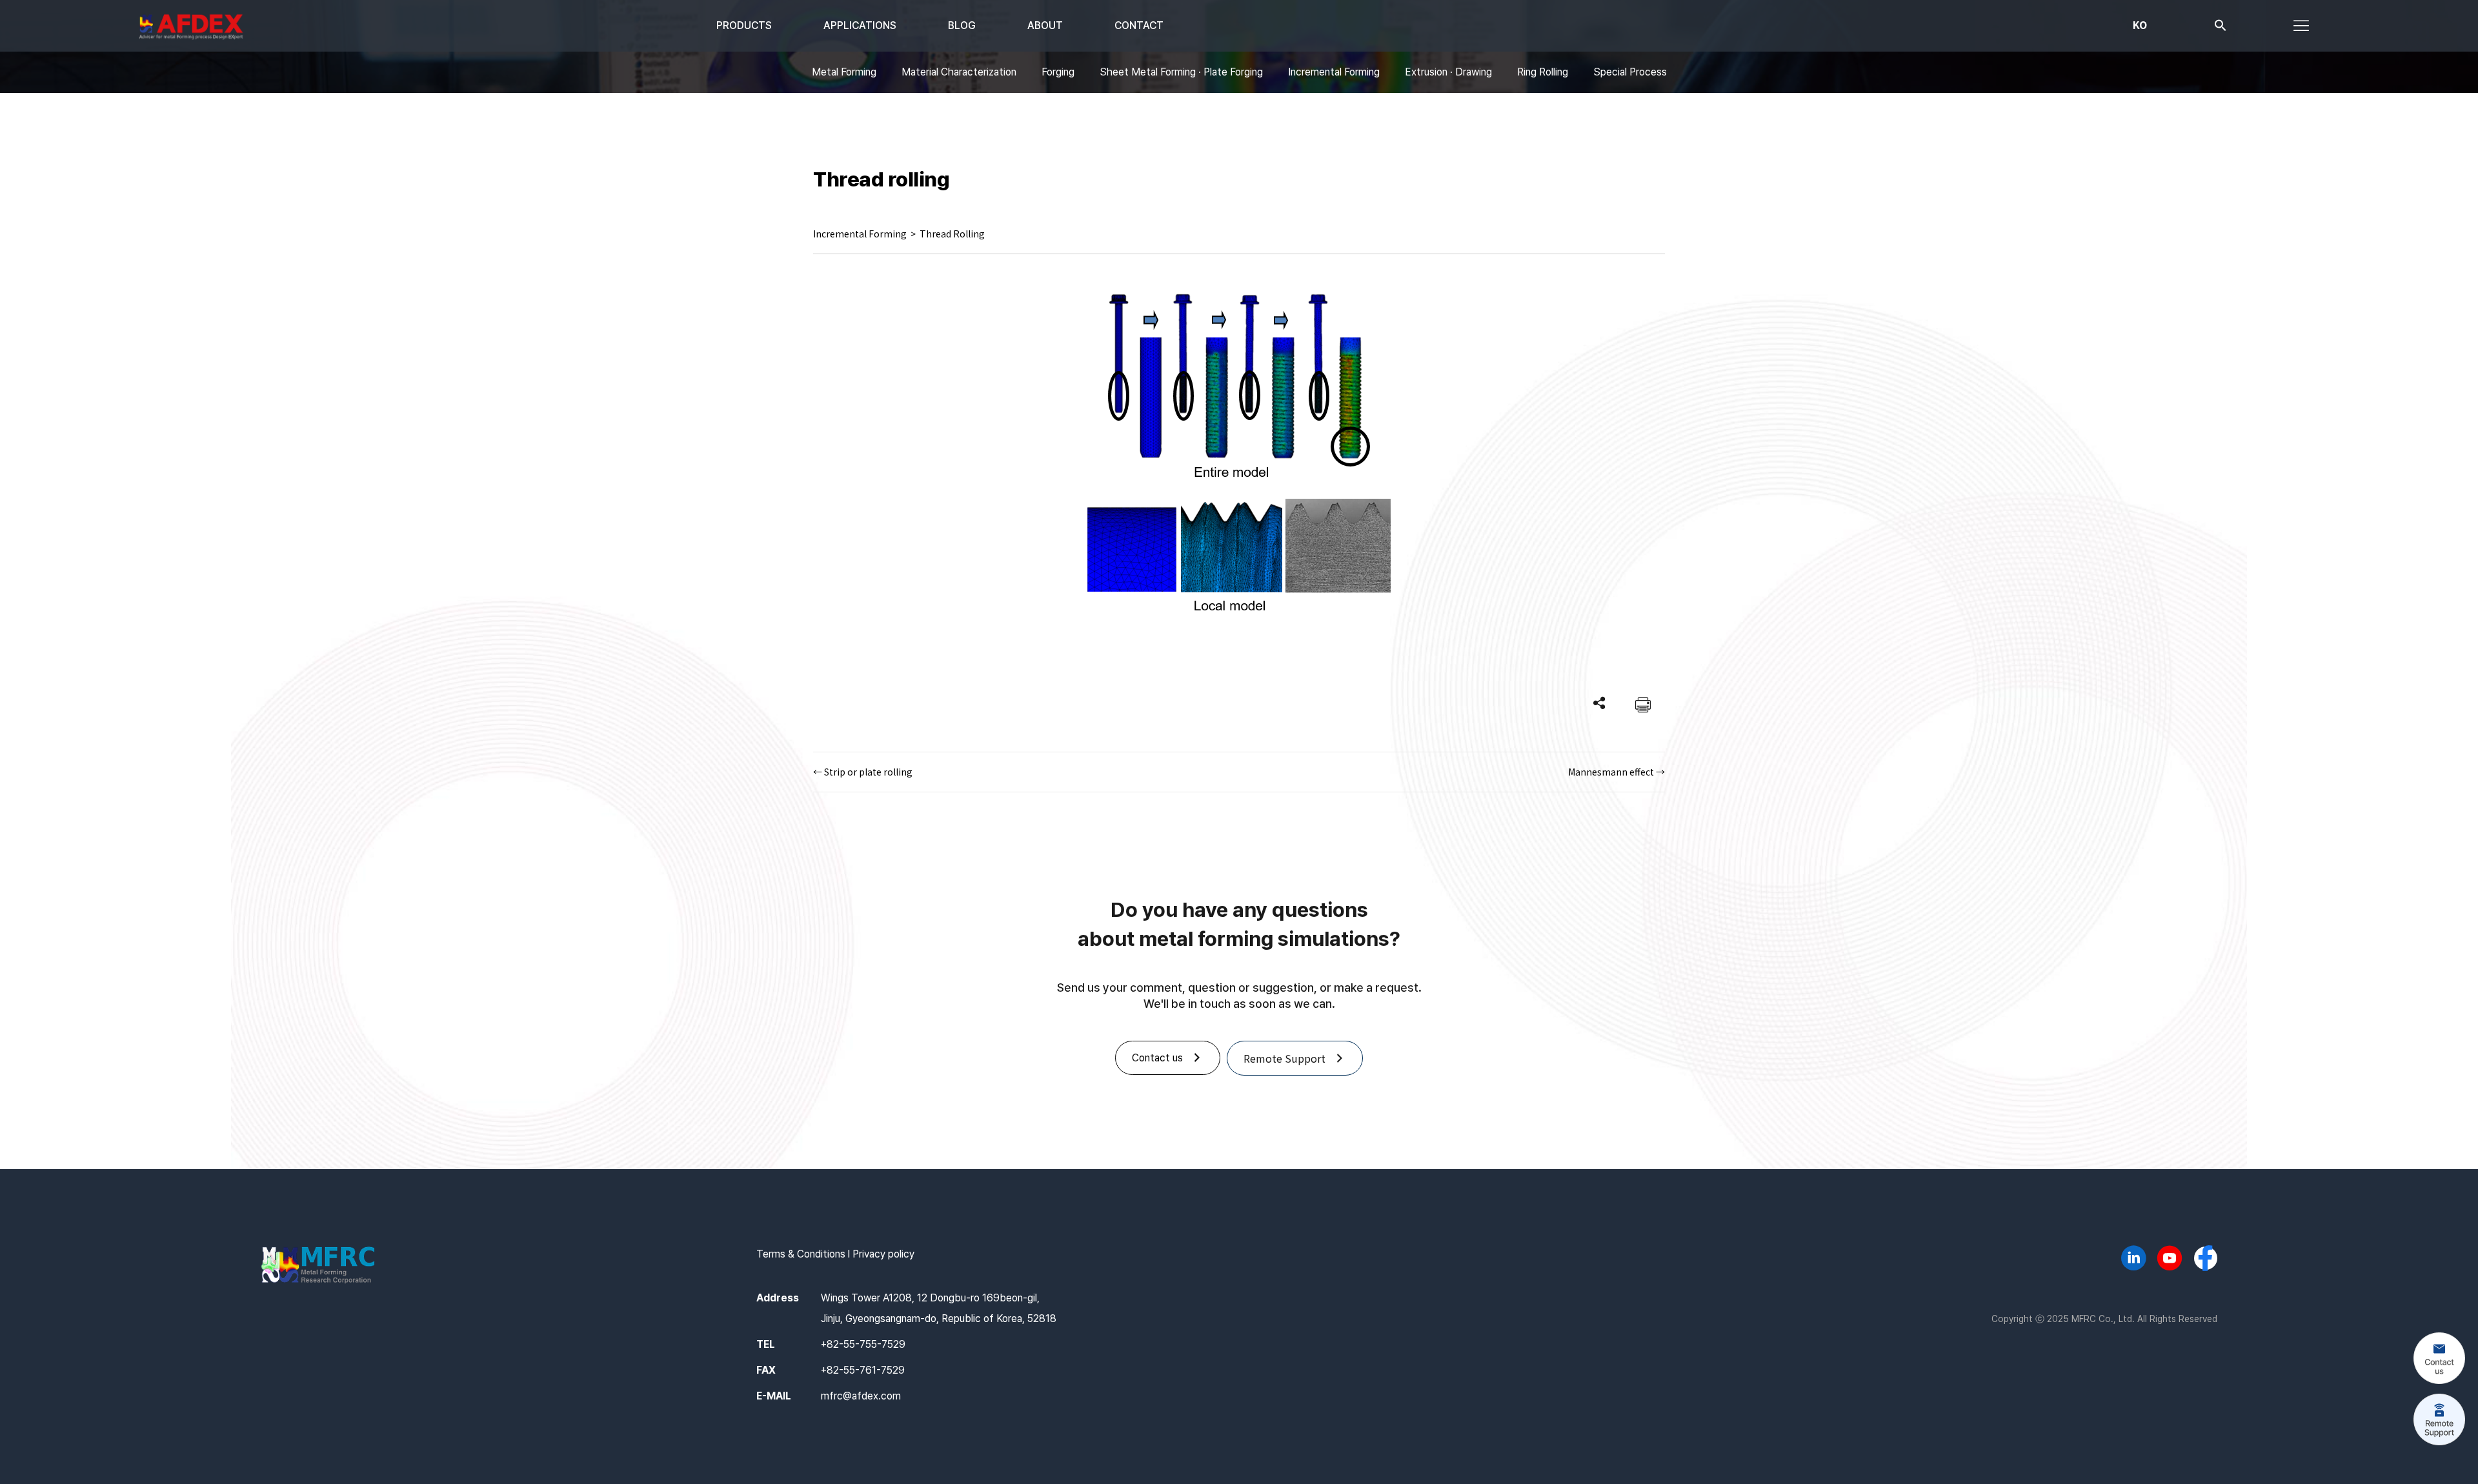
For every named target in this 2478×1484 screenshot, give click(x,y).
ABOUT (1045, 25)
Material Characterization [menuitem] (959, 72)
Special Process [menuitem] (1630, 72)
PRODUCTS (744, 25)
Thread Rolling (952, 234)
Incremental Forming (860, 234)
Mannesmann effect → (1617, 772)
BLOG (962, 25)
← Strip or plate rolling (863, 772)
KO (2140, 25)
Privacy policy (883, 1254)
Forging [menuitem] (1058, 72)
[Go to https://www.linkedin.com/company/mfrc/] (2133, 1260)
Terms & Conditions (801, 1254)
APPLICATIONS (860, 25)
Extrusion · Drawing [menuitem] (1448, 72)
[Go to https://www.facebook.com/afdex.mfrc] (2206, 1259)
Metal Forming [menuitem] (844, 72)
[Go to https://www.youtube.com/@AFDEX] (2170, 1260)
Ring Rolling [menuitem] (1543, 72)
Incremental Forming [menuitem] (1334, 72)
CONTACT (1139, 25)
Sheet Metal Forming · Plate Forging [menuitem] (1181, 72)
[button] (2221, 28)
